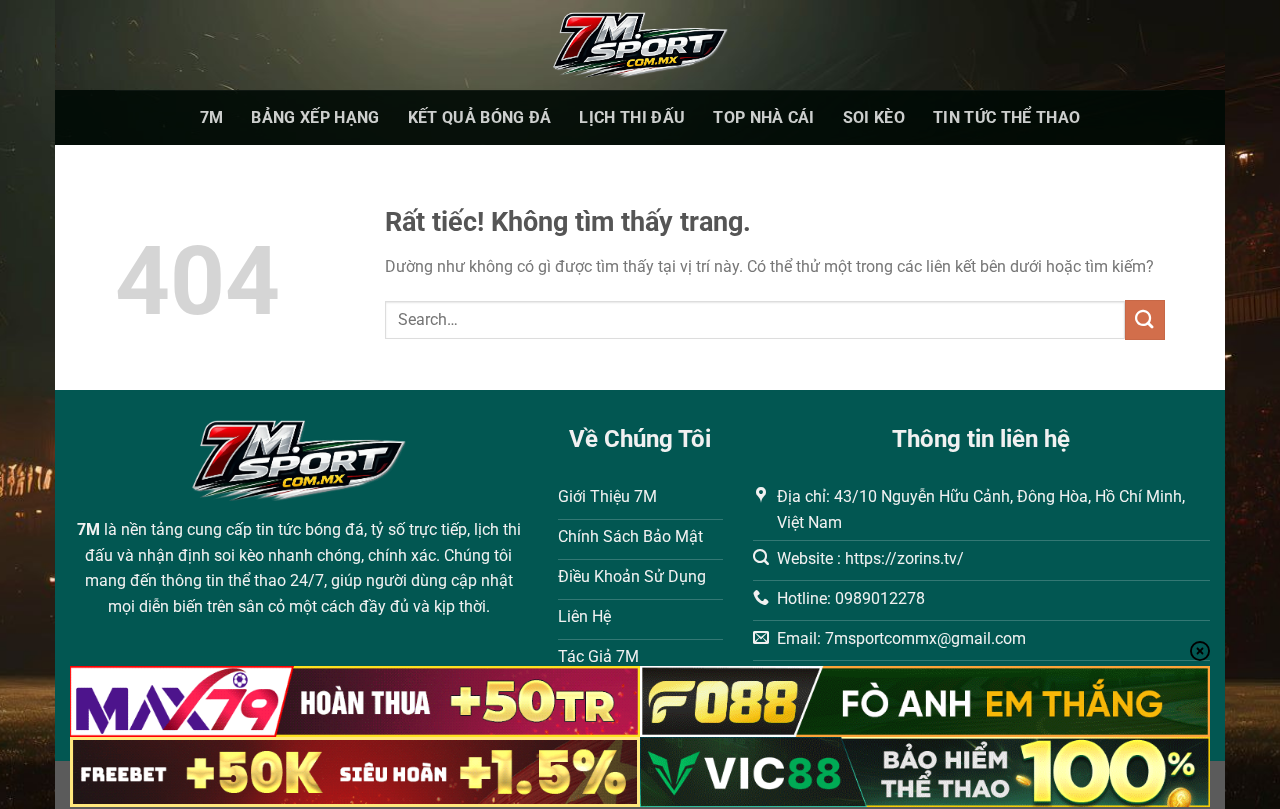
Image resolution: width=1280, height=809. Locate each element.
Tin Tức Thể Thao (1006, 117)
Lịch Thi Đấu (632, 117)
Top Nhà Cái (764, 117)
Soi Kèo (874, 117)
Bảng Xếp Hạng (315, 117)
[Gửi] (1145, 319)
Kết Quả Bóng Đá (480, 117)
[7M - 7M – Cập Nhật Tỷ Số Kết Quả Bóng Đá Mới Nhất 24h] (640, 45)
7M (212, 117)
